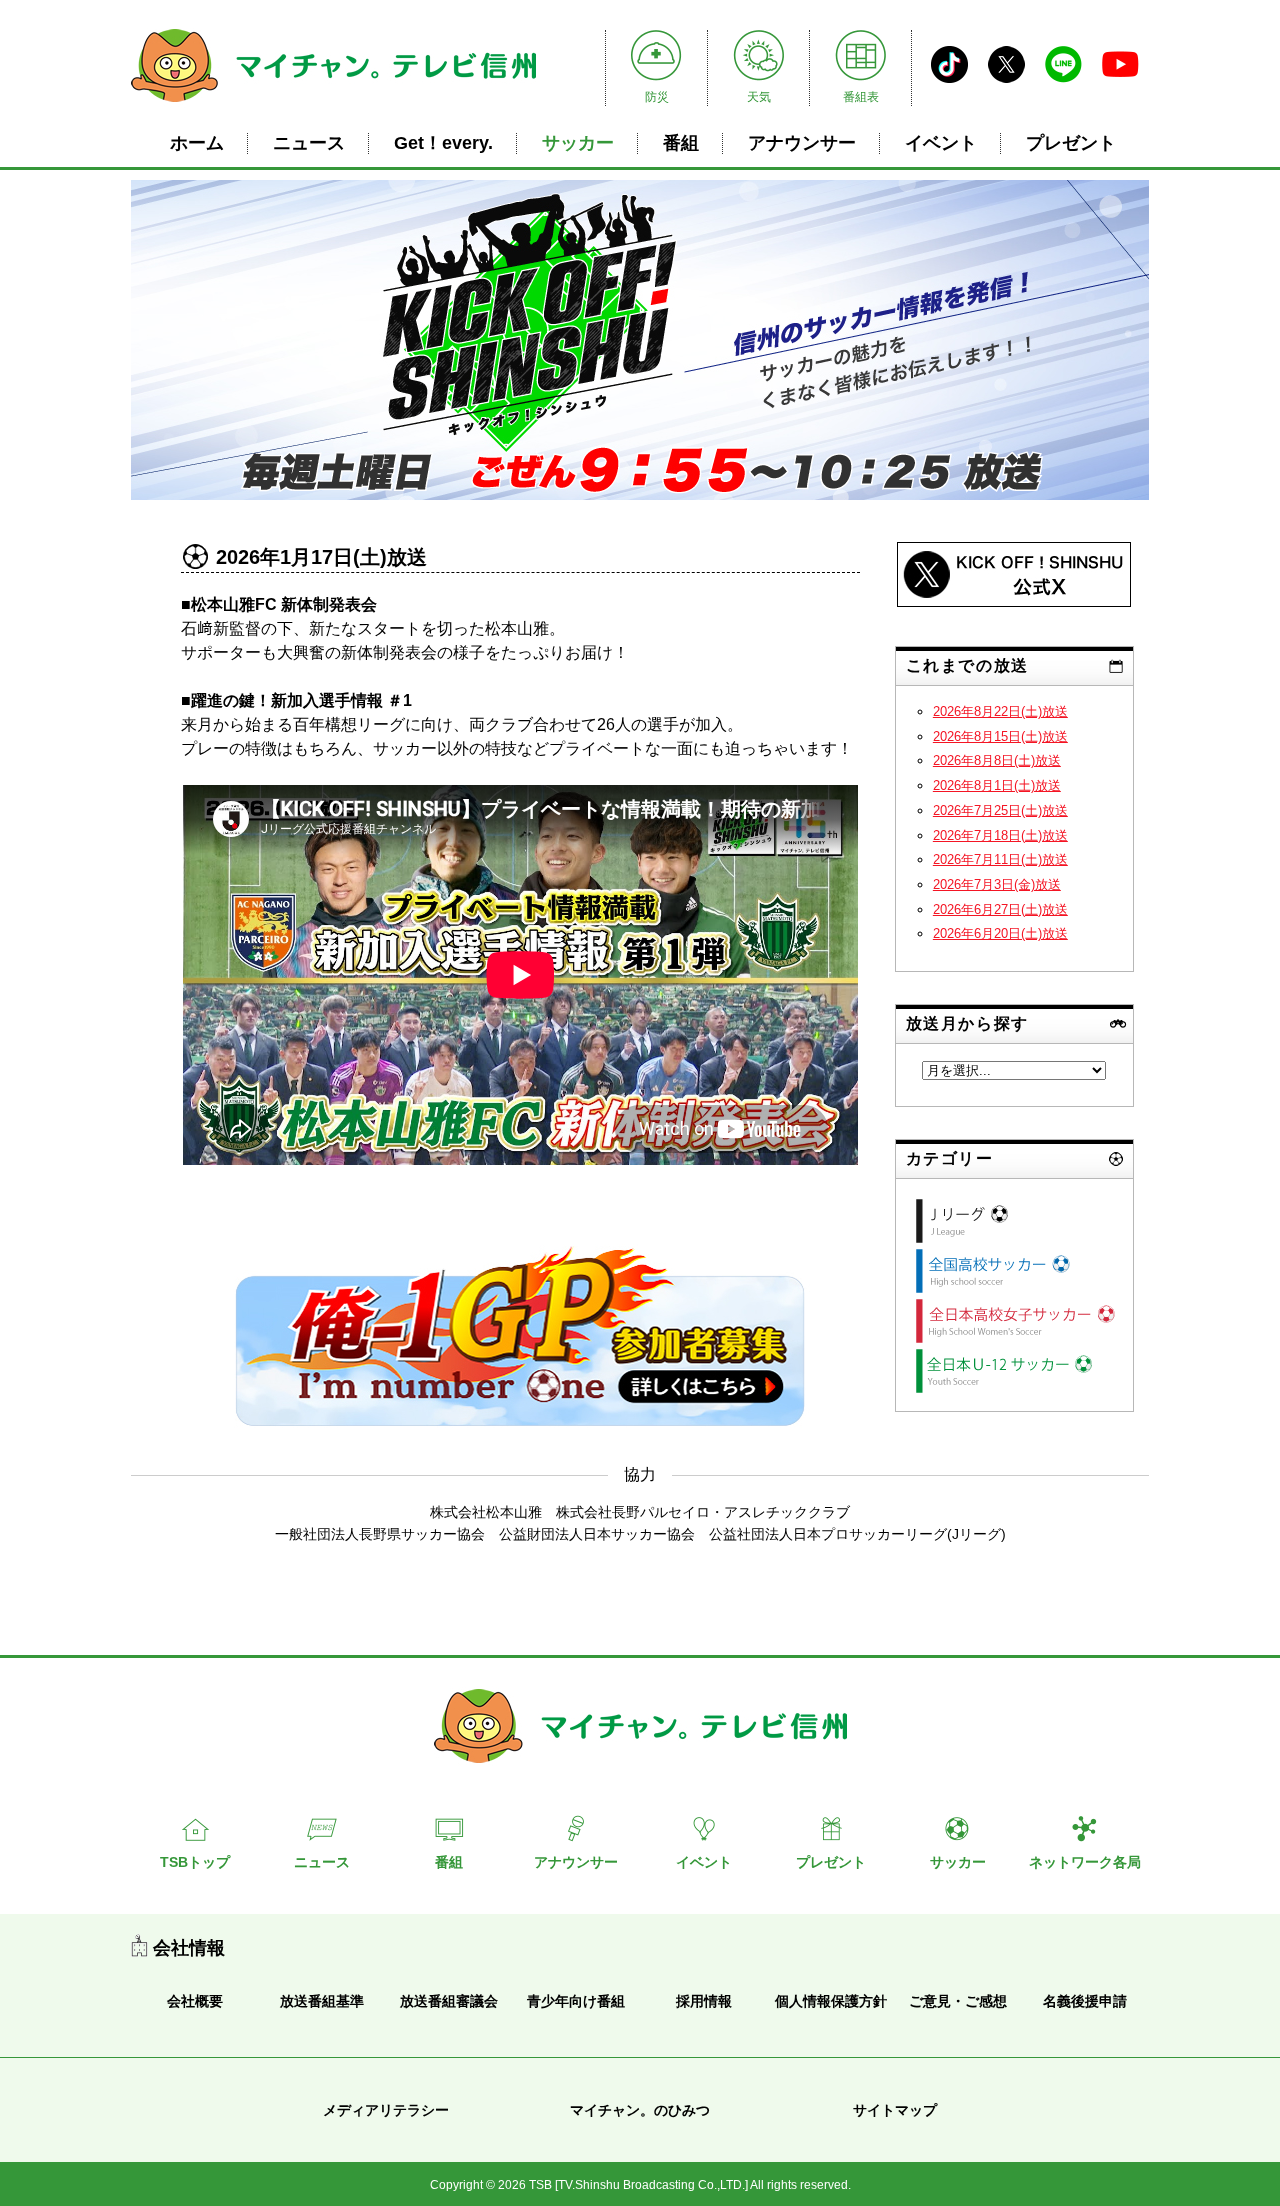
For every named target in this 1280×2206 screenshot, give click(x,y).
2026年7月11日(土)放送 (1000, 859)
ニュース (309, 143)
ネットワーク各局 (1085, 1862)
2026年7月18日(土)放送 (1000, 835)
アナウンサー (802, 143)
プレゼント (1071, 143)
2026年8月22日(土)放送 (1000, 711)
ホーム (197, 143)
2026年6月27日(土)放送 (1000, 909)
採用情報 (704, 2001)
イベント (941, 143)
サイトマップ (895, 2110)
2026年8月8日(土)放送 (997, 760)
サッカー (578, 143)
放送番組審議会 (449, 2001)
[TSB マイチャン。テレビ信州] (333, 104)
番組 (681, 143)
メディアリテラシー (386, 2110)
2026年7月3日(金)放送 (997, 884)
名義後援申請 (1085, 2001)
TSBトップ (195, 1862)
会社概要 (195, 2001)
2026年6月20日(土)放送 (1000, 933)
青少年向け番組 (576, 2001)
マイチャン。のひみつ (640, 2110)
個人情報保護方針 (831, 2001)
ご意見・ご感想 (958, 2001)
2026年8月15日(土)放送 (1000, 736)
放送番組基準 (322, 2001)
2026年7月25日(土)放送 (1000, 810)
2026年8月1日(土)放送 (997, 785)
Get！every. (443, 143)
